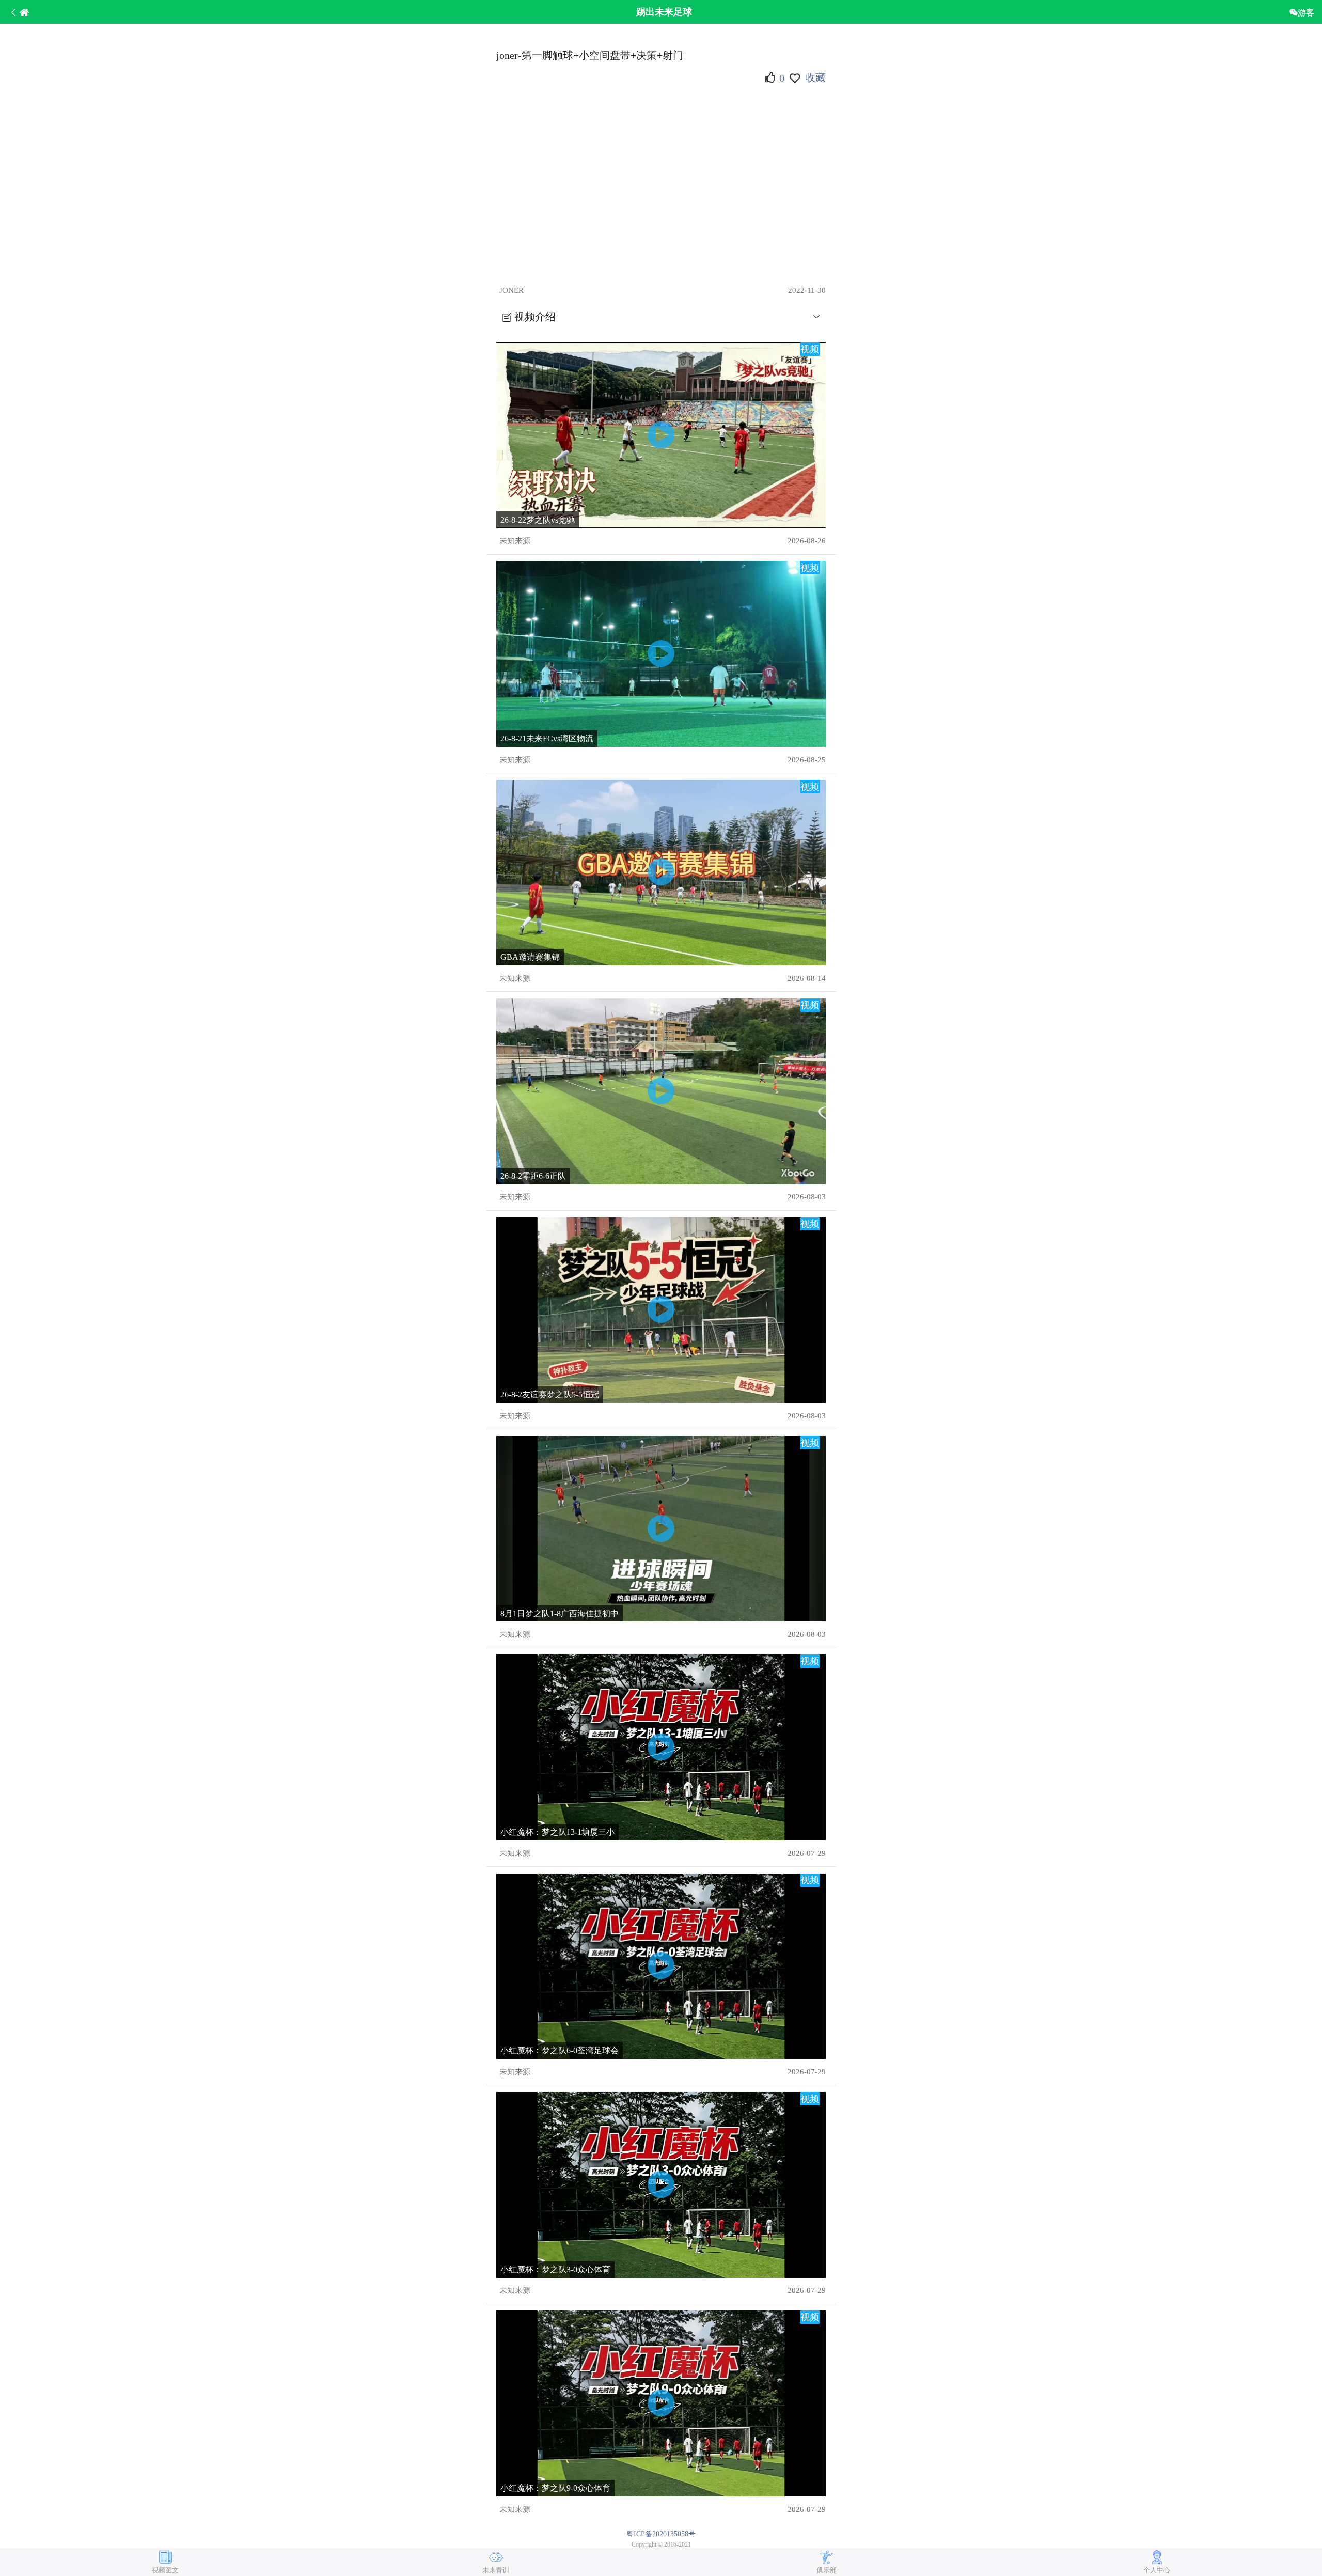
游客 (1306, 12)
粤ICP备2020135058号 (661, 2534)
